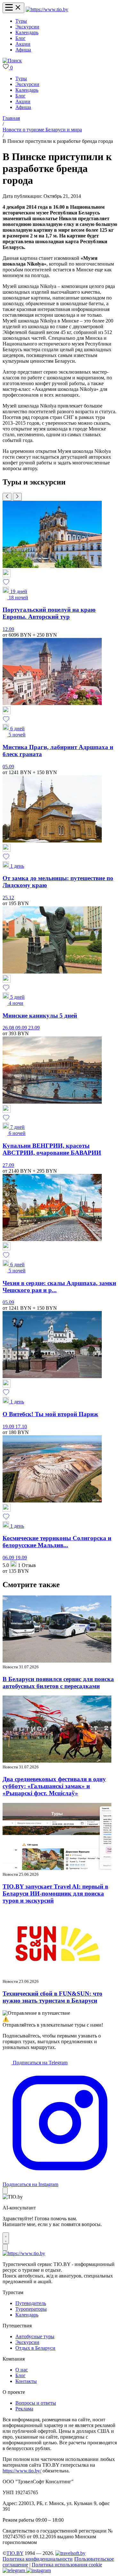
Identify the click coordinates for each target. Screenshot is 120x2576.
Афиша (23, 50)
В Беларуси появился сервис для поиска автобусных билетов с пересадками (58, 1683)
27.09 (8, 1165)
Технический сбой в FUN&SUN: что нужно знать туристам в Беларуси (52, 1997)
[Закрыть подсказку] (5, 2191)
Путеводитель (31, 2303)
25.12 (8, 898)
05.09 (8, 767)
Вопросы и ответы (36, 2403)
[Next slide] (17, 497)
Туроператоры (31, 2309)
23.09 (34, 1028)
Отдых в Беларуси (35, 2348)
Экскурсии (27, 27)
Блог (20, 38)
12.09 (8, 629)
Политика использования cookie (67, 2565)
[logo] (47, 9)
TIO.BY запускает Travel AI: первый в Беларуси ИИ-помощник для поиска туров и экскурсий (55, 1893)
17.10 (21, 1427)
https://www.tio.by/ (22, 2471)
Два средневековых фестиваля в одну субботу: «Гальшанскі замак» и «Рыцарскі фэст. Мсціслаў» (54, 1786)
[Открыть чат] (6, 2238)
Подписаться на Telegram (40, 2063)
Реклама (24, 2409)
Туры (21, 21)
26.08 (9, 1028)
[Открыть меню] (13, 8)
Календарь (27, 32)
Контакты (26, 2381)
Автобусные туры (35, 2336)
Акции (23, 44)
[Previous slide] (7, 497)
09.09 (22, 1028)
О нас (22, 2370)
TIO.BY (15, 2553)
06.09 (9, 1558)
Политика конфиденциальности (38, 2559)
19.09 (9, 1427)
